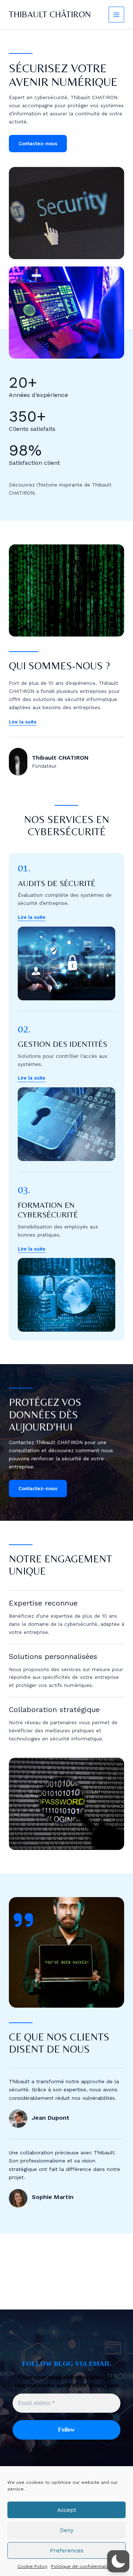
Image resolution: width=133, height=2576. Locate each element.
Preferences (67, 2551)
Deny (67, 2530)
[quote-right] (23, 1920)
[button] (32, 917)
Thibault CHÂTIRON (50, 14)
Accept (67, 2510)
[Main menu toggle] (117, 15)
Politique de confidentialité (81, 2566)
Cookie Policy (32, 2566)
